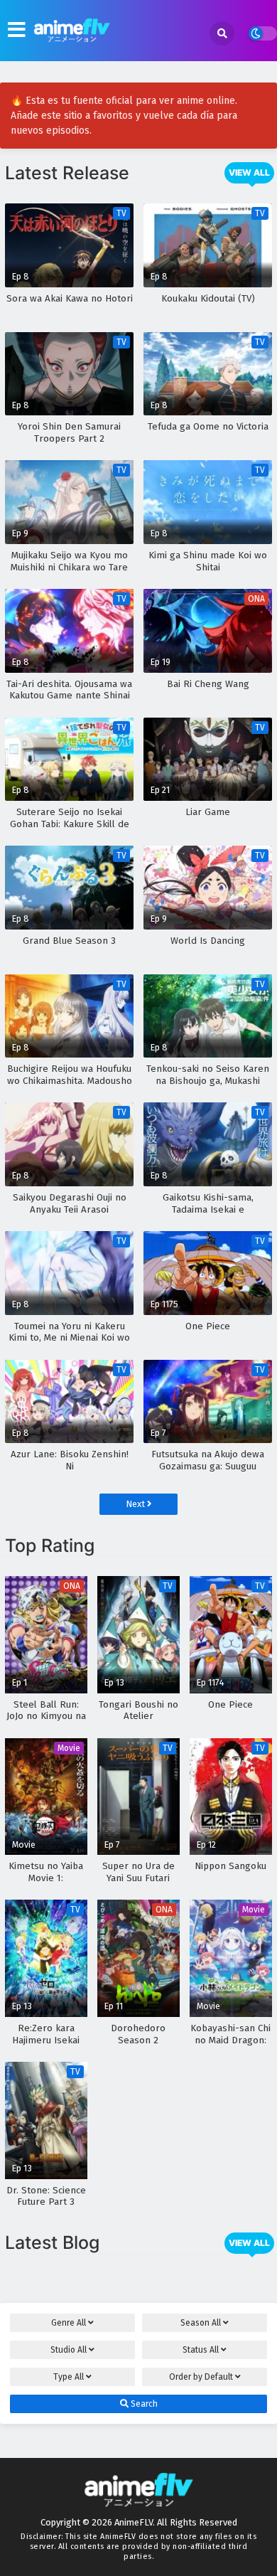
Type (69, 2377)
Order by (201, 2377)
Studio (69, 2350)
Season (201, 2323)
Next (136, 1504)
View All (249, 172)
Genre (69, 2323)
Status (201, 2350)
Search (143, 2404)
